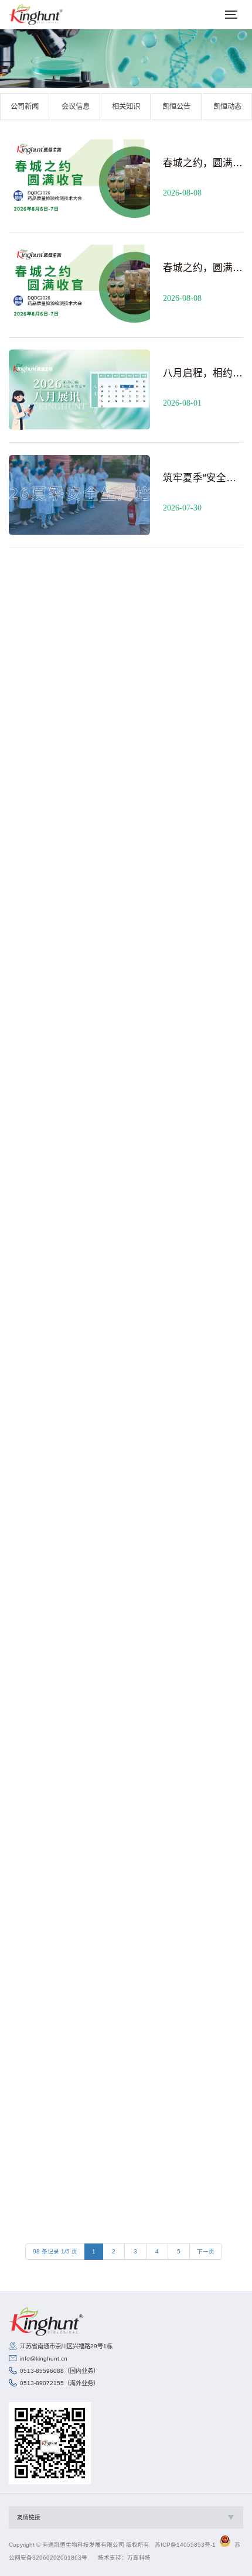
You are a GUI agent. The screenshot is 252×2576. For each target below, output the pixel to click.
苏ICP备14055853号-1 (185, 2545)
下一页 (206, 2251)
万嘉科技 (139, 2558)
